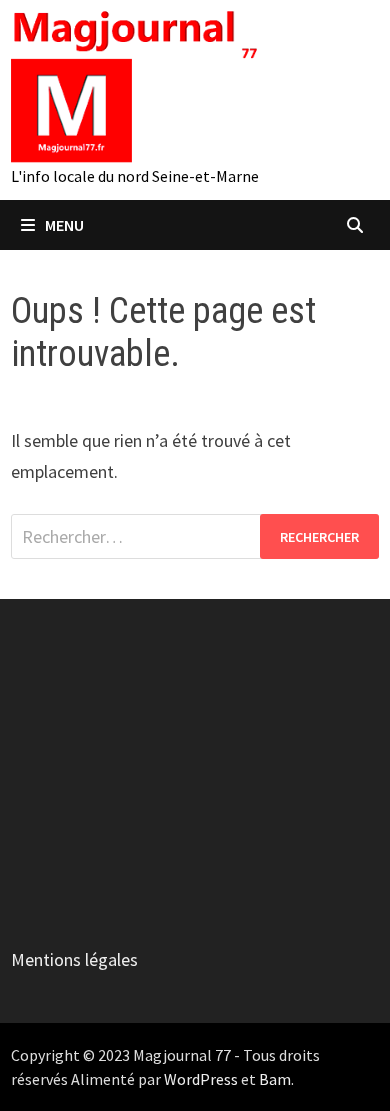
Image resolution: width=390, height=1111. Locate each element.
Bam (275, 1079)
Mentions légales (74, 959)
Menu (64, 225)
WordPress (201, 1079)
